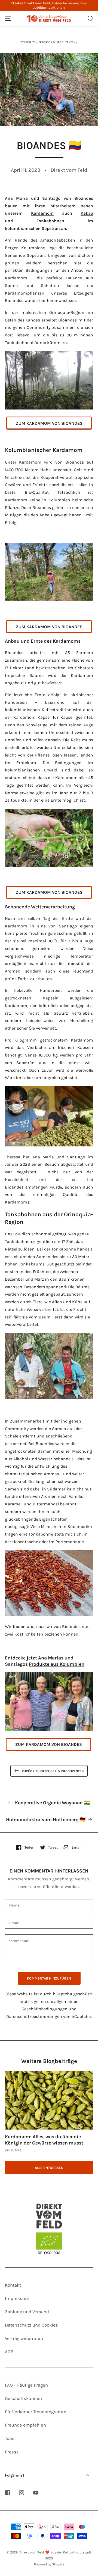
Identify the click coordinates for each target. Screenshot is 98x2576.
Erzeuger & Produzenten (57, 42)
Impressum (17, 2298)
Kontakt (13, 2285)
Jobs (10, 2438)
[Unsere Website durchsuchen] (90, 19)
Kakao (87, 213)
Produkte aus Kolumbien (57, 1664)
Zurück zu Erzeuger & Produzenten (53, 1771)
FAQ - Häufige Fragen (26, 2385)
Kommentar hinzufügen (49, 1978)
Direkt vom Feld (32, 2552)
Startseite (28, 42)
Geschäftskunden (23, 2398)
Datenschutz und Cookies (31, 2325)
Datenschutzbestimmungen (34, 2017)
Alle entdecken (49, 2168)
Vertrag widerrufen (24, 2338)
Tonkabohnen (50, 221)
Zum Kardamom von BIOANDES (49, 423)
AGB (9, 2352)
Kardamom (42, 213)
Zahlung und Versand (27, 2312)
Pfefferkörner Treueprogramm (36, 2412)
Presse (12, 2452)
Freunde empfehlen (25, 2425)
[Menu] (8, 19)
